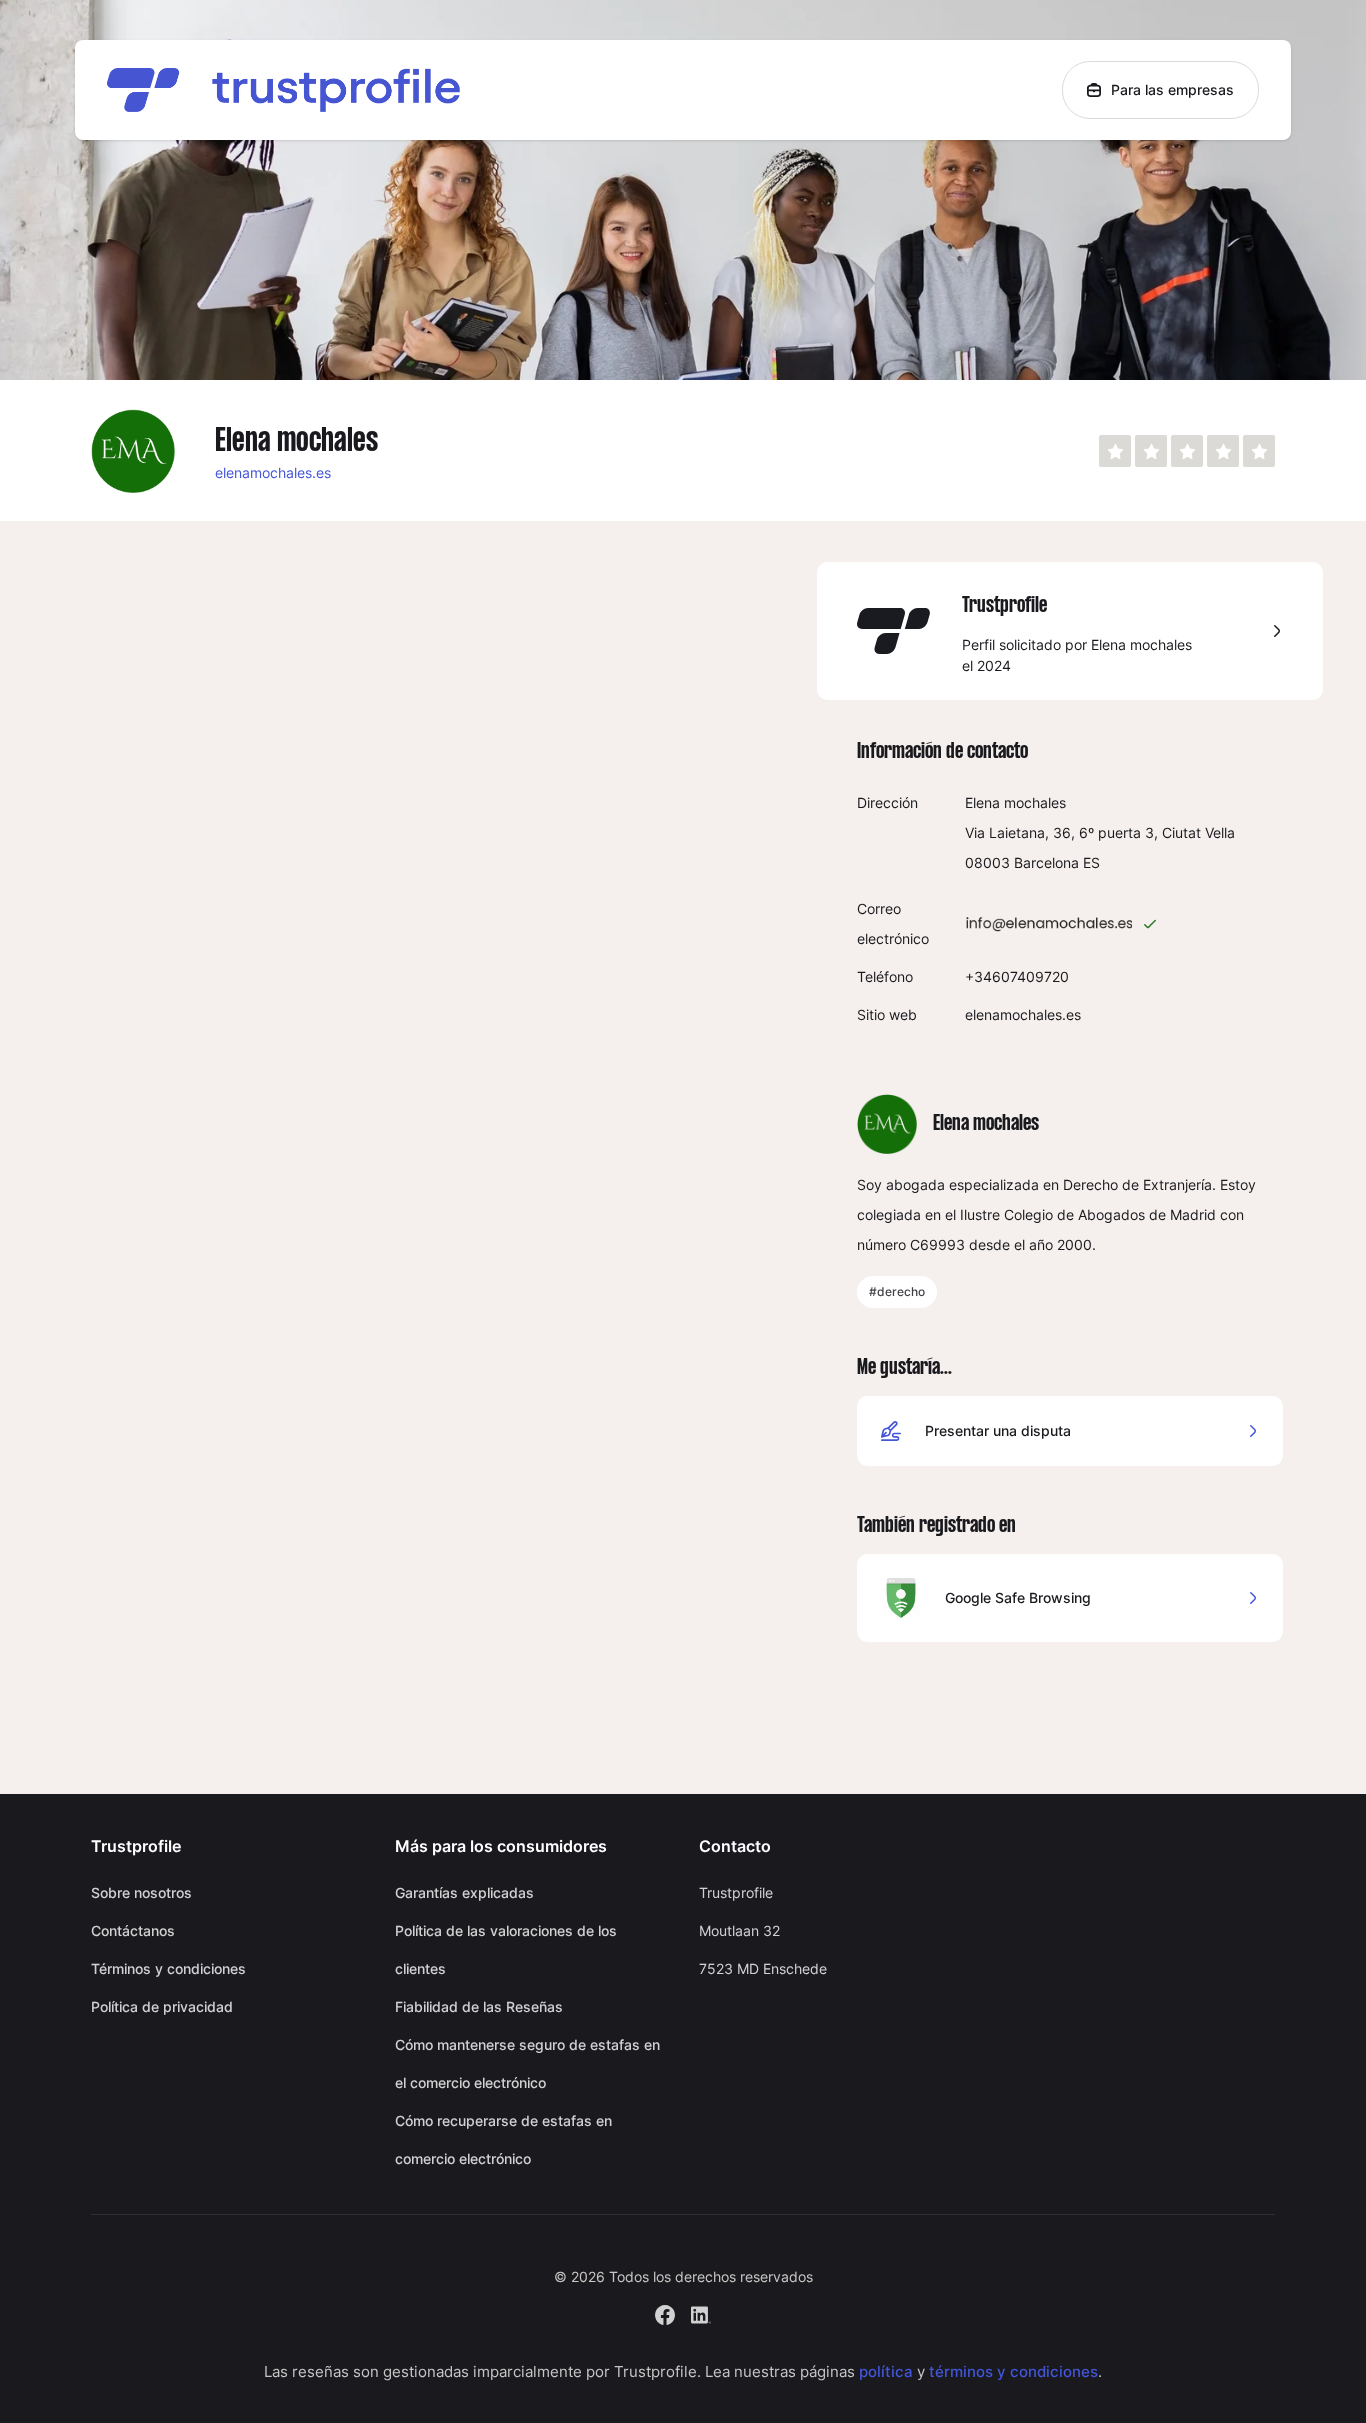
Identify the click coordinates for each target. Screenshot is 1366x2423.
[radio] (1115, 451)
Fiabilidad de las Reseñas (479, 2006)
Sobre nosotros (141, 1892)
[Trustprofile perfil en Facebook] (665, 2312)
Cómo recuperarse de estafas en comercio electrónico (503, 2139)
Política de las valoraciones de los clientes (506, 1949)
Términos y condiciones (168, 1968)
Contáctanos (133, 1930)
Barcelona (1046, 862)
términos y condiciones (1013, 2371)
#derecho (897, 1291)
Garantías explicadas (464, 1892)
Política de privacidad (162, 2006)
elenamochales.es (273, 472)
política (886, 2371)
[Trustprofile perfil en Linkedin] (701, 2312)
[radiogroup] (1187, 451)
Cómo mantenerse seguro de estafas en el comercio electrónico (527, 2063)
